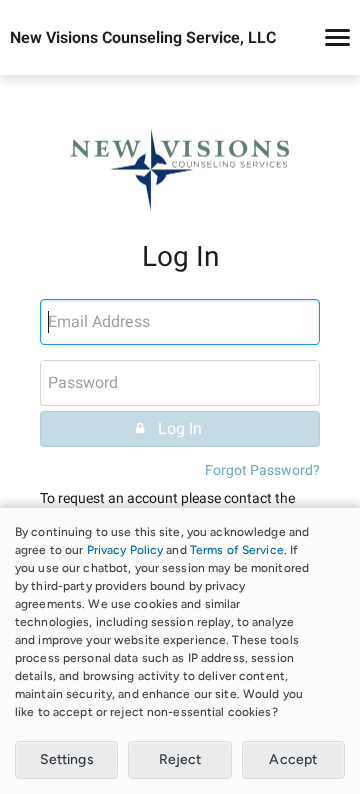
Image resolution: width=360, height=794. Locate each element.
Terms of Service (237, 550)
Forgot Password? (262, 470)
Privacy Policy (125, 550)
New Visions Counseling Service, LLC (143, 38)
